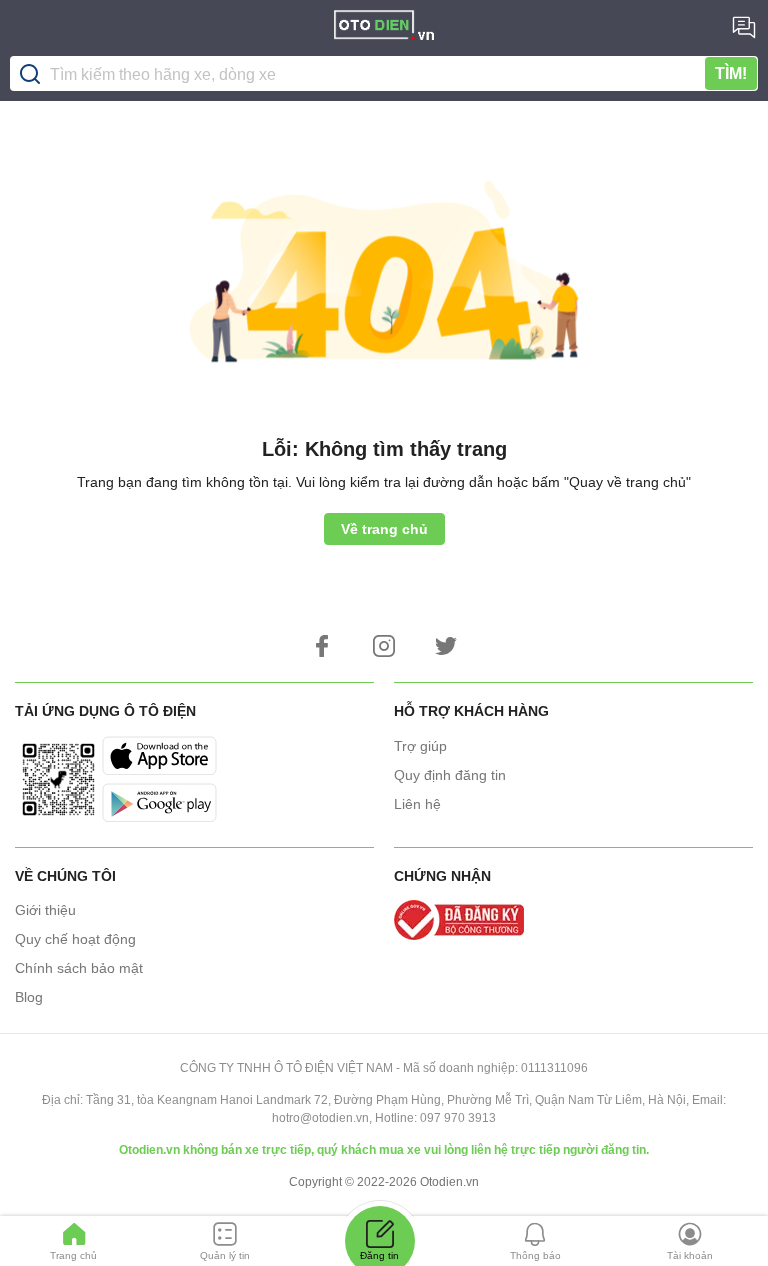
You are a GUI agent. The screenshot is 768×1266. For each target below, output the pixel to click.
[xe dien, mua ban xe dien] (384, 28)
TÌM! (731, 73)
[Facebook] (322, 646)
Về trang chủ (384, 529)
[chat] (744, 27)
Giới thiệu (45, 910)
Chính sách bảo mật (79, 968)
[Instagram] (384, 646)
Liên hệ (417, 804)
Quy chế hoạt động (75, 939)
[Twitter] (446, 646)
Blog (29, 997)
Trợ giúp (420, 746)
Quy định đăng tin (450, 775)
